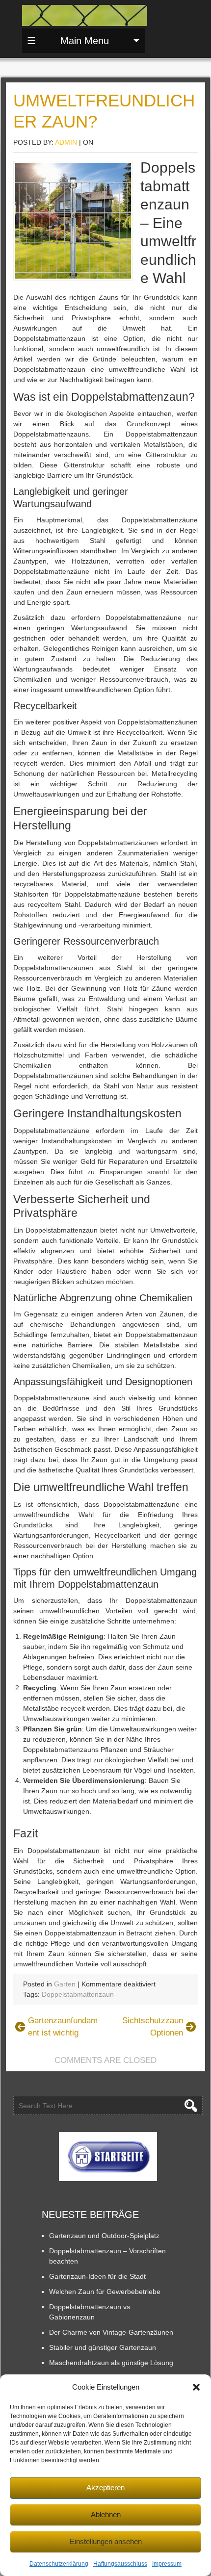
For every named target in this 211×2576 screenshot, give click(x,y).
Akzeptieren (105, 2487)
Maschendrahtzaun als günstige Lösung (111, 2363)
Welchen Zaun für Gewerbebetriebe (105, 2292)
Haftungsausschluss (120, 2564)
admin (66, 142)
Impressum (167, 2564)
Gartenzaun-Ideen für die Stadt (97, 2276)
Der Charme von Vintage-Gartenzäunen (111, 2332)
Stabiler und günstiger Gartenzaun (103, 2347)
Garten (65, 1984)
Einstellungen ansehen (106, 2541)
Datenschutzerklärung (59, 2564)
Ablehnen (106, 2514)
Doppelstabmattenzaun (78, 1994)
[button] (196, 2387)
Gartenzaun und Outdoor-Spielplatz (104, 2236)
